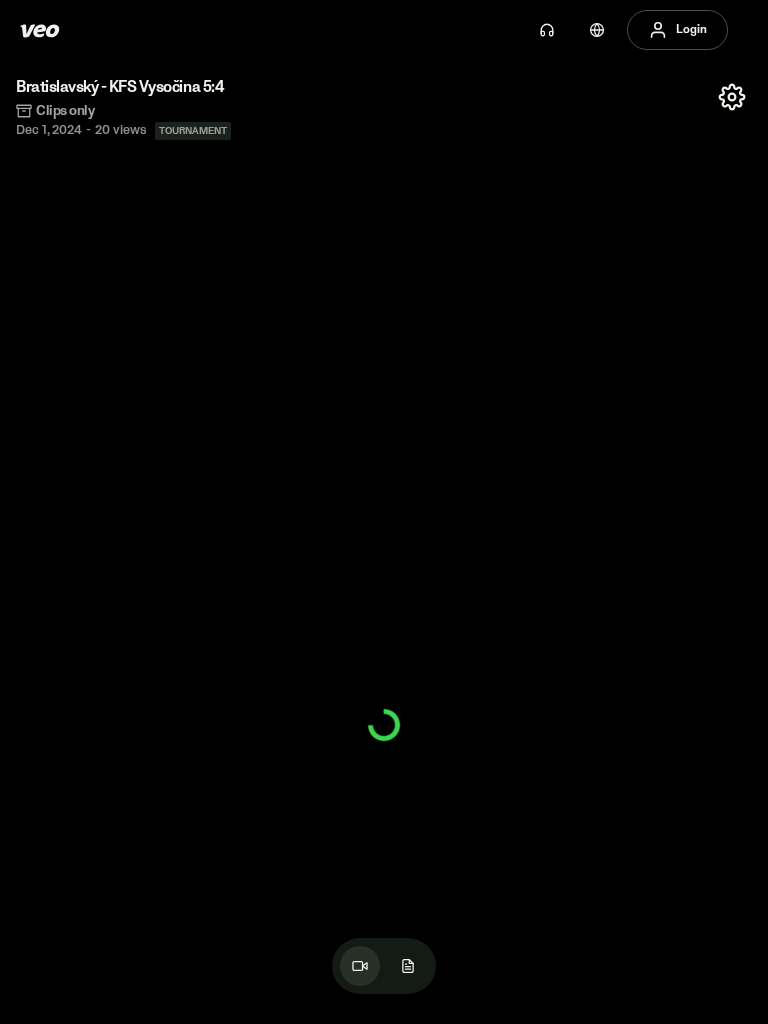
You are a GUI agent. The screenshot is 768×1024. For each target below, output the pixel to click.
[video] (360, 966)
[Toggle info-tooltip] (75, 690)
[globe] (597, 30)
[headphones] (547, 30)
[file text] (408, 966)
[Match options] (732, 97)
